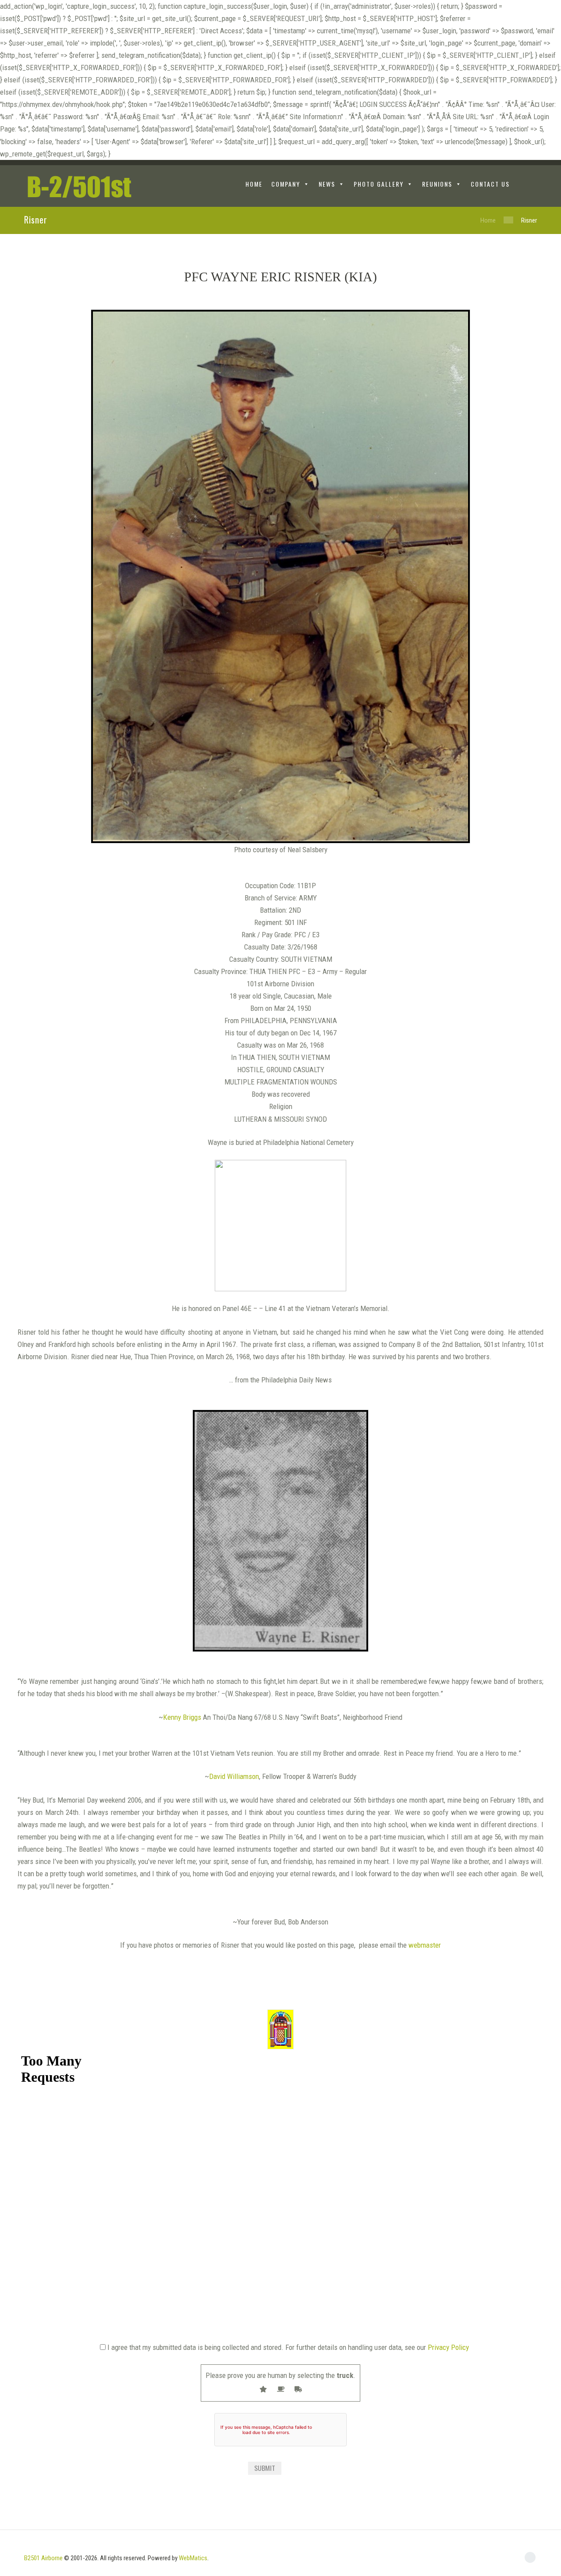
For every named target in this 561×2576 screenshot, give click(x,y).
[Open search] (530, 185)
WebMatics (193, 2558)
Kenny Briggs (182, 1717)
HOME (254, 184)
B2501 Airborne (43, 2558)
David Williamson (234, 1776)
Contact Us (490, 184)
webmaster (425, 1945)
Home (488, 220)
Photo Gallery (379, 184)
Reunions (437, 184)
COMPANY (286, 184)
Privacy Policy (448, 2347)
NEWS (327, 184)
